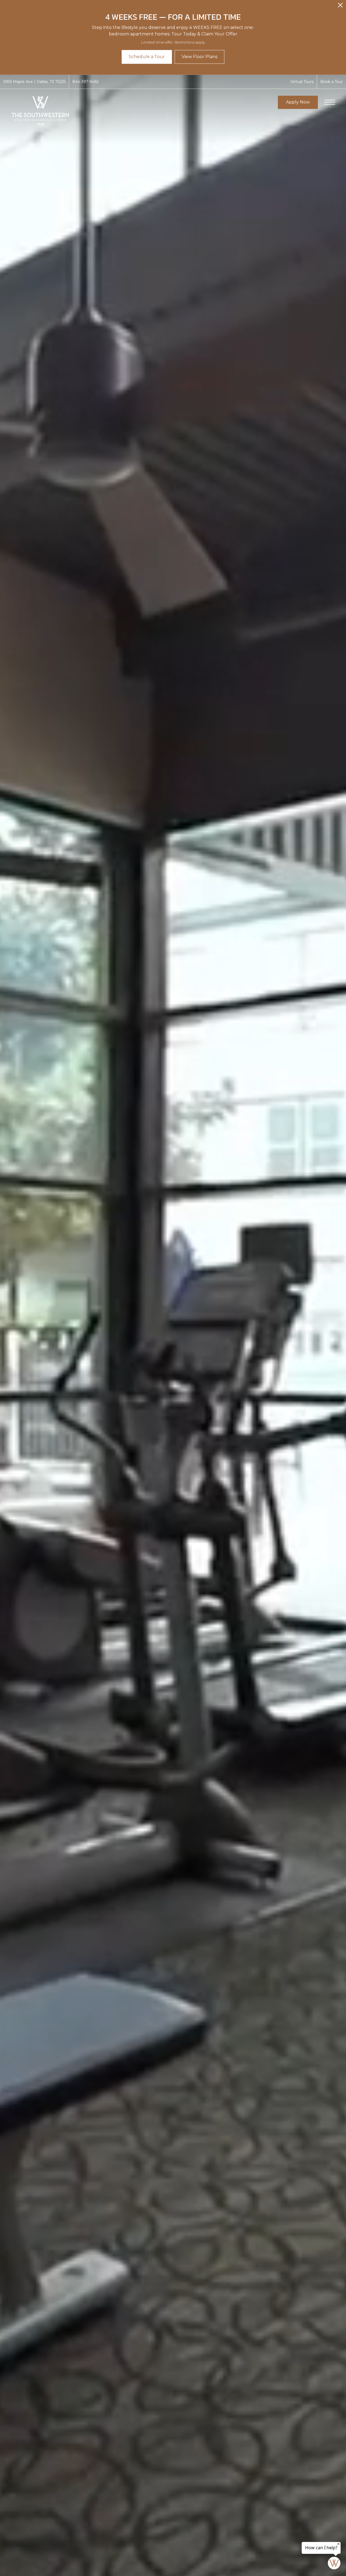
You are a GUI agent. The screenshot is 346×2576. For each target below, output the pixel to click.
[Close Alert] (340, 7)
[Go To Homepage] (41, 111)
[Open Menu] (330, 102)
